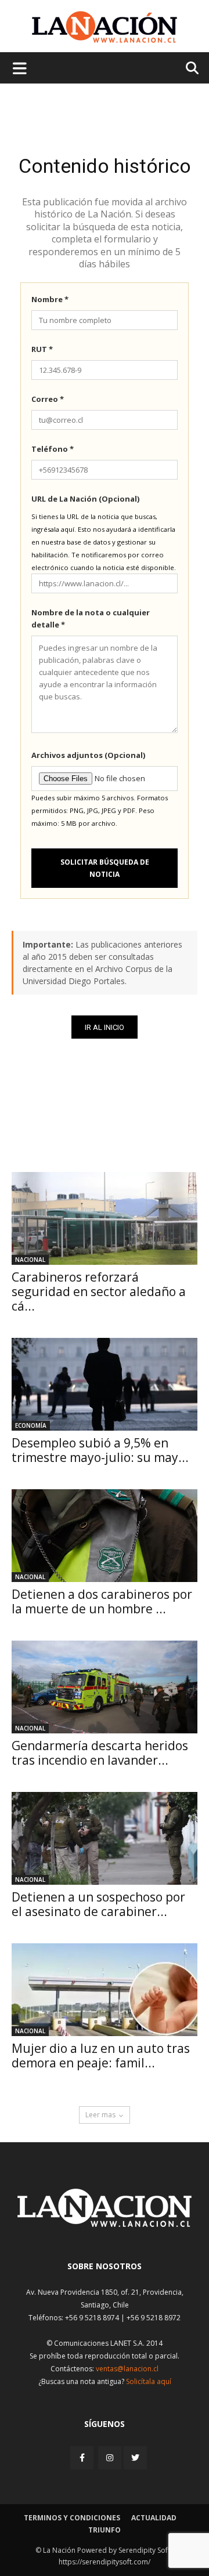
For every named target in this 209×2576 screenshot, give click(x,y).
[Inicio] (105, 2224)
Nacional (30, 1260)
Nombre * (50, 299)
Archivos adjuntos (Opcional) (88, 755)
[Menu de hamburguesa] (20, 68)
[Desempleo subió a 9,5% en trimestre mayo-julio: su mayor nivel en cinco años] (105, 1384)
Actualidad (154, 2518)
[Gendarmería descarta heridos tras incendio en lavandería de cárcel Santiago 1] (105, 1687)
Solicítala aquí (149, 2381)
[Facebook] (83, 2457)
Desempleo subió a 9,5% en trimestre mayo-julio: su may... (100, 1450)
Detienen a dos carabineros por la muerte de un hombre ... (102, 1601)
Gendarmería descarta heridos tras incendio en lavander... (100, 1753)
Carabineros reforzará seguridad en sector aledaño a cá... (99, 1291)
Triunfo (105, 2530)
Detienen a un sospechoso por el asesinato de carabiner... (98, 1904)
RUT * (42, 349)
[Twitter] (135, 2458)
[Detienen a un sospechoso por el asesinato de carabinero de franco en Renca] (105, 1838)
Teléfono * (53, 449)
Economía (31, 1425)
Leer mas (100, 2115)
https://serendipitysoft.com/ (105, 2562)
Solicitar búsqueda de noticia (105, 868)
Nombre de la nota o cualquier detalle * (91, 618)
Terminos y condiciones (72, 2518)
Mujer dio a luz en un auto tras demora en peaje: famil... (101, 2056)
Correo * (48, 399)
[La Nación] (105, 27)
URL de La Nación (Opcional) (85, 499)
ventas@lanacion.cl (127, 2369)
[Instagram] (110, 2457)
